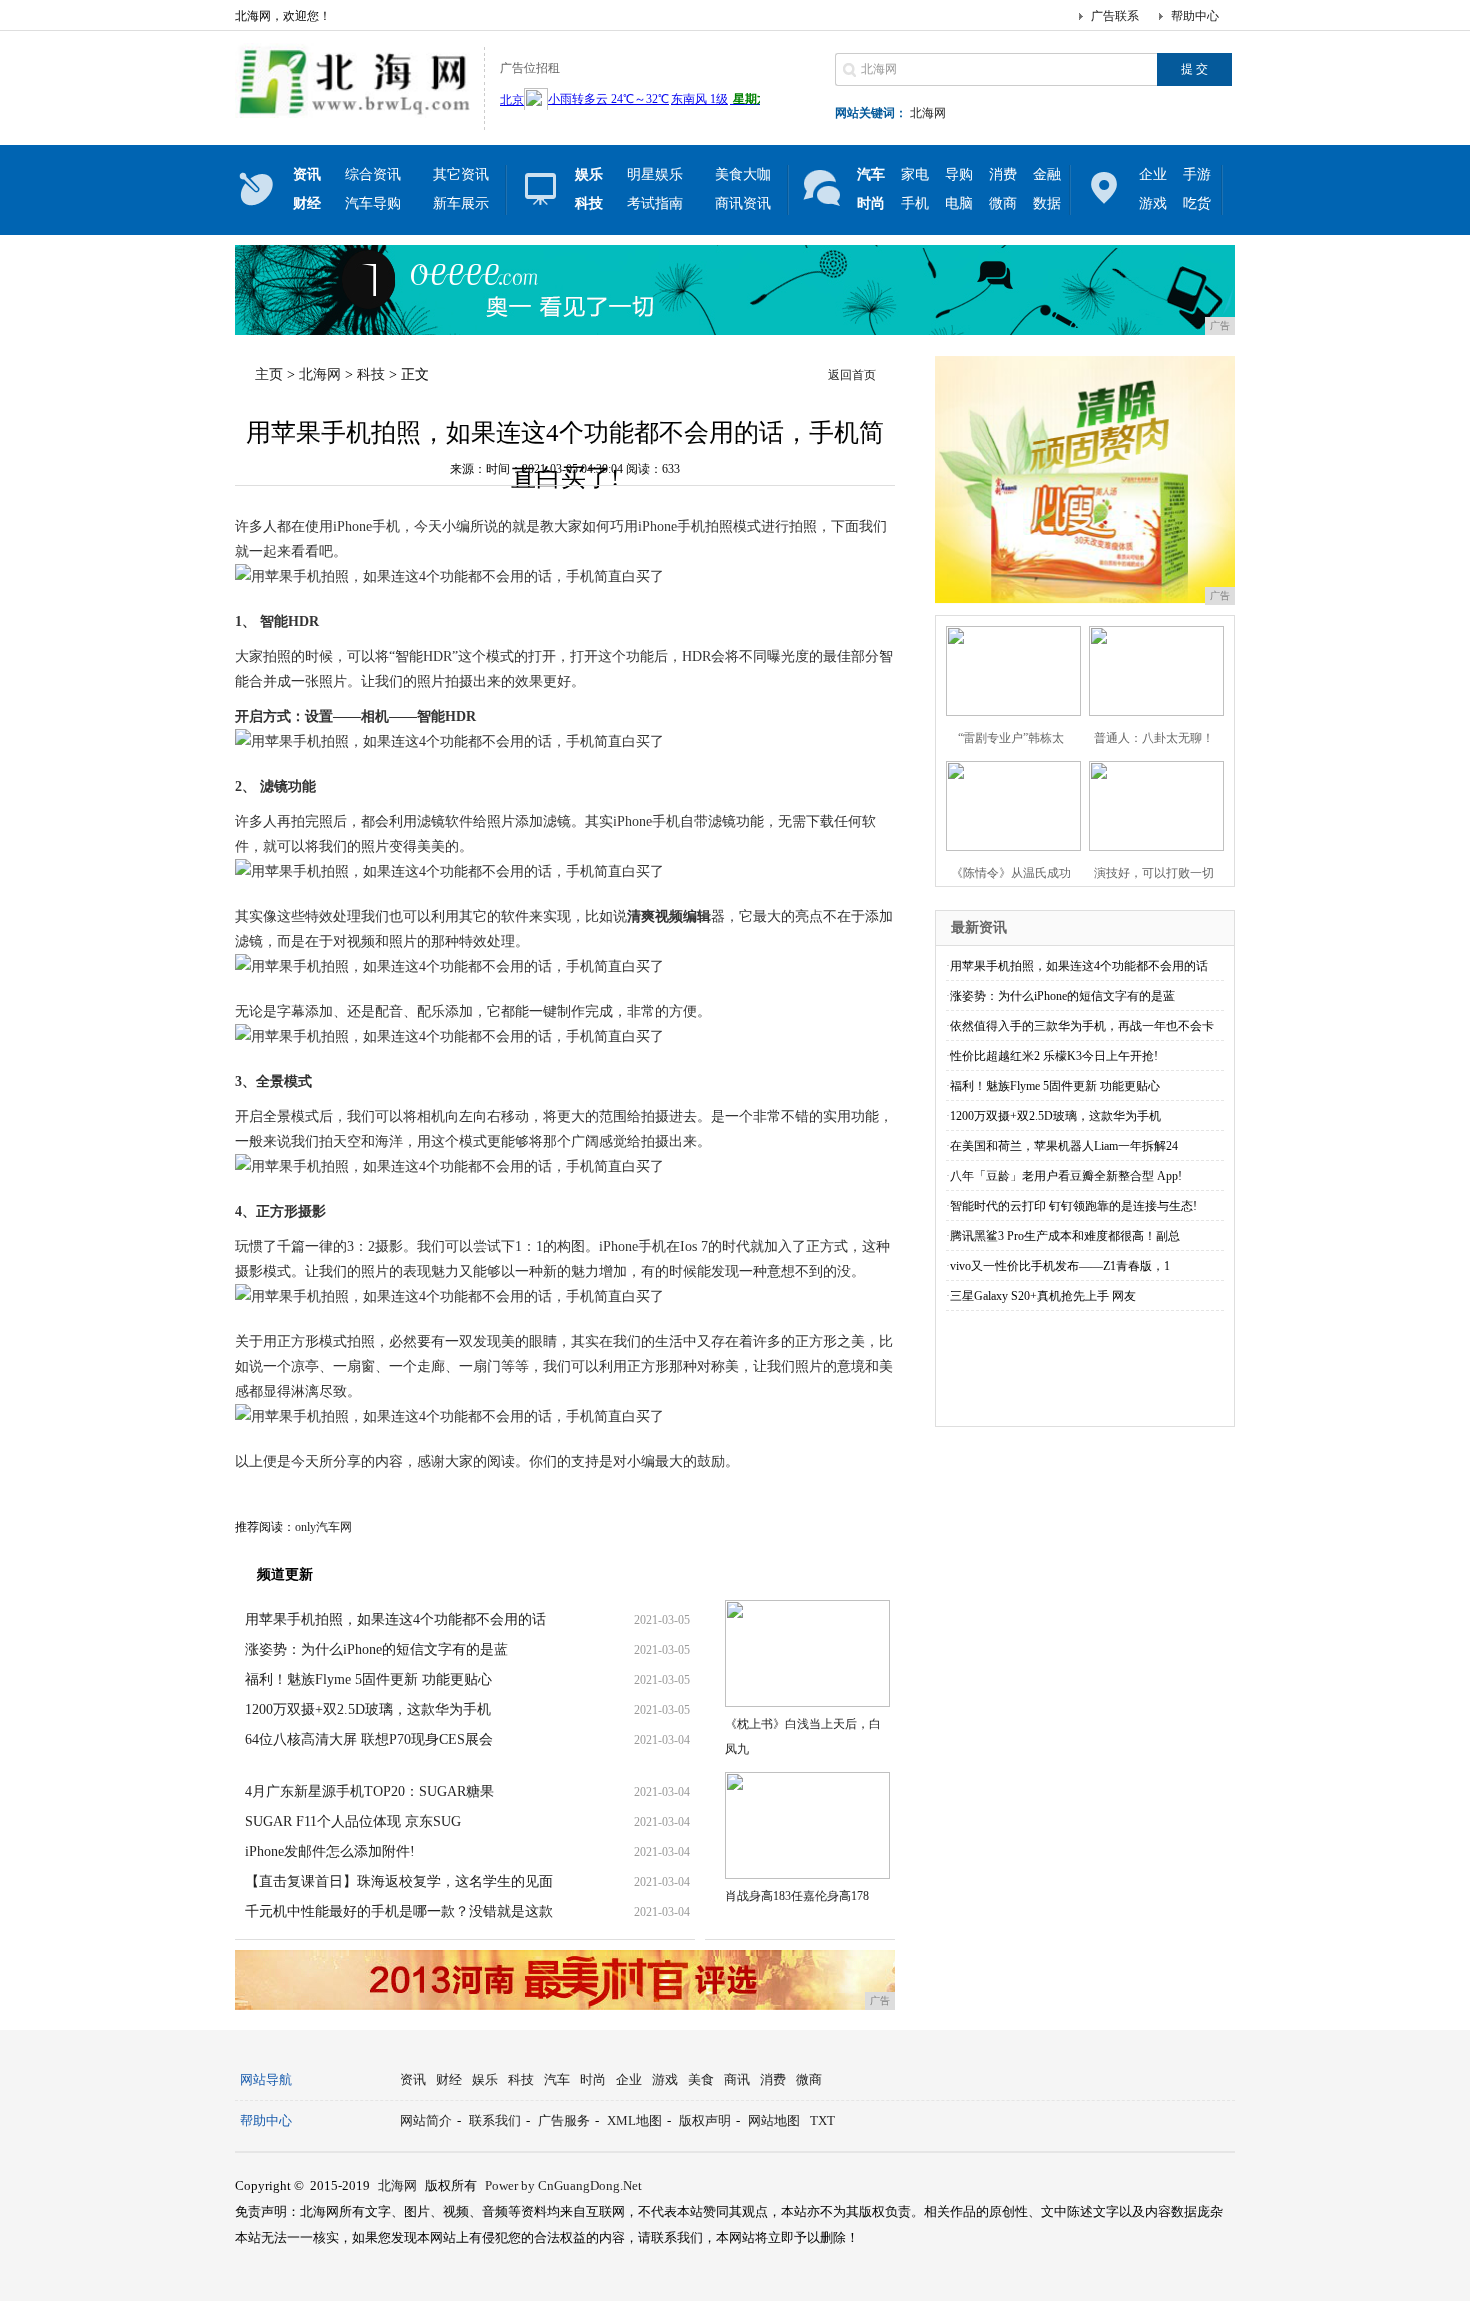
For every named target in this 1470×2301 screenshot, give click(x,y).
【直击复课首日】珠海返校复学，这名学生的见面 (399, 1881)
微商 (1003, 203)
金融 (1047, 174)
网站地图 (774, 2120)
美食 (701, 2079)
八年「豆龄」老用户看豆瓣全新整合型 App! (1066, 1176)
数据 (1047, 203)
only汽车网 (323, 1527)
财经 (449, 2079)
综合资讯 (373, 174)
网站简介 (426, 2120)
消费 (1003, 174)
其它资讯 (461, 174)
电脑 (959, 203)
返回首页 (852, 375)
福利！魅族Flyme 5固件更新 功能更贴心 (368, 1679)
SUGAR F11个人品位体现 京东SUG (353, 1821)
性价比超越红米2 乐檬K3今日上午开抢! (1054, 1056)
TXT (822, 2120)
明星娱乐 (655, 174)
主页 (269, 374)
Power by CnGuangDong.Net (563, 2185)
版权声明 (705, 2120)
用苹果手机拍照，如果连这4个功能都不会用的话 (395, 1619)
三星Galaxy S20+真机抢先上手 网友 (1043, 1296)
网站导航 (266, 2079)
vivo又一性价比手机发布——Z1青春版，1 (1060, 1266)
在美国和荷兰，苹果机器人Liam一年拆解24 (1064, 1146)
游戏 (1153, 203)
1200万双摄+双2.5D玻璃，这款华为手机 (368, 1709)
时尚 (593, 2079)
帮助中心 (1195, 16)
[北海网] (354, 114)
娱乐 (485, 2079)
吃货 (1197, 203)
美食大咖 (743, 174)
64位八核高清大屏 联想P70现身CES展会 (369, 1739)
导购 (959, 174)
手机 (915, 203)
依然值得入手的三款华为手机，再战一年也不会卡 (1082, 1026)
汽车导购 (373, 203)
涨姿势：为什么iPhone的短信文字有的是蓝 (376, 1649)
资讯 (413, 2079)
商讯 (737, 2079)
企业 (1153, 174)
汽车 (557, 2079)
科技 (371, 374)
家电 (915, 174)
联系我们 (495, 2120)
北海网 (928, 113)
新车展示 (461, 203)
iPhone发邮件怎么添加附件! (330, 1851)
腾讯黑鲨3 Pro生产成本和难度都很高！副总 (1065, 1236)
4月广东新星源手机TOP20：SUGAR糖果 (369, 1791)
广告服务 (564, 2120)
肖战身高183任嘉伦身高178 (797, 1896)
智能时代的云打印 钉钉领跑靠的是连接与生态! (1073, 1206)
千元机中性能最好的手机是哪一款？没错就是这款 (399, 1911)
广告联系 (1115, 16)
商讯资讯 (743, 203)
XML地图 (634, 2120)
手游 (1197, 174)
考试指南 (655, 203)
